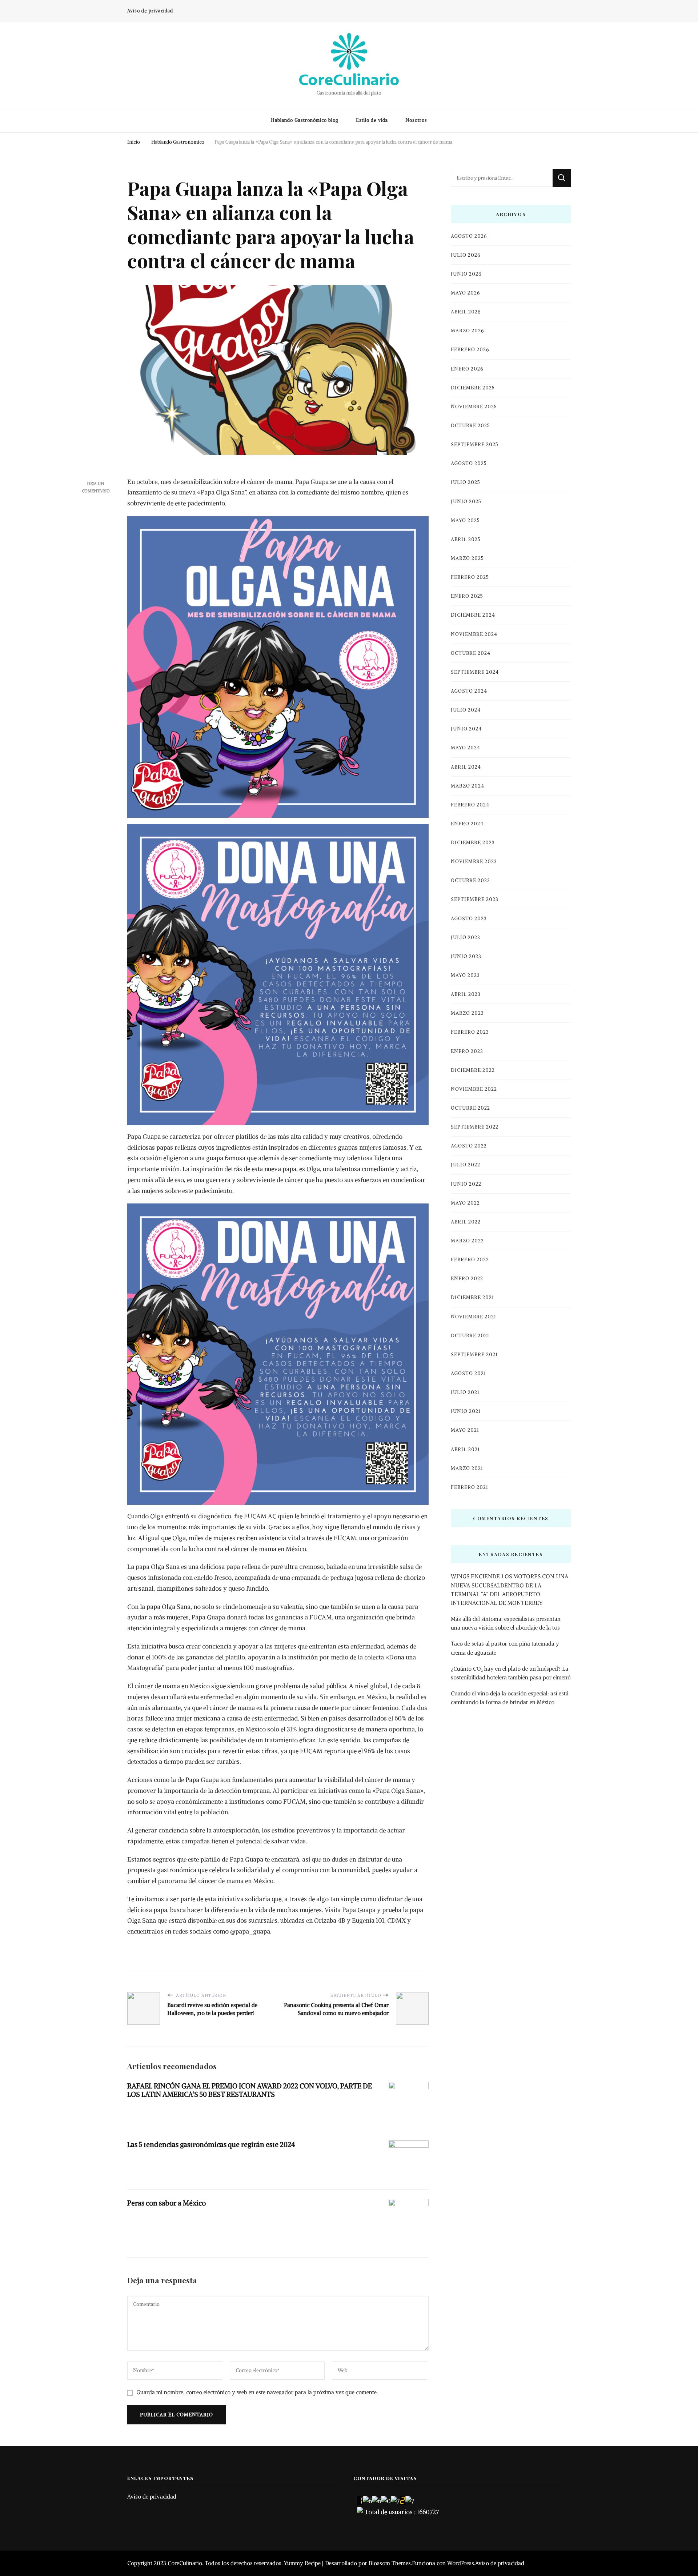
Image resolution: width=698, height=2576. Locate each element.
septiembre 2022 (475, 1127)
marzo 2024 (468, 786)
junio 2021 (466, 1411)
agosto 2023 (469, 919)
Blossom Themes (390, 2563)
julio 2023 (466, 938)
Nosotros (416, 120)
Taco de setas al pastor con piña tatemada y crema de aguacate (505, 1648)
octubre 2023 (470, 880)
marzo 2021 (467, 1468)
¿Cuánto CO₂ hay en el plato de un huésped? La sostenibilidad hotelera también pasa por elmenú (511, 1673)
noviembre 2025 (474, 407)
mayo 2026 (465, 293)
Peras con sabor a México (167, 2203)
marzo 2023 (467, 1013)
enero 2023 (467, 1051)
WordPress (461, 2563)
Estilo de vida (372, 120)
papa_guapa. (253, 1931)
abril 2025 (466, 539)
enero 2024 (467, 824)
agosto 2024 (469, 691)
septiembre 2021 (474, 1355)
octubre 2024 (471, 653)
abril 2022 (466, 1222)
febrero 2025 (470, 577)
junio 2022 (466, 1184)
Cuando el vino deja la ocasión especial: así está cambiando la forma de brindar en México (510, 1698)
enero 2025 (467, 596)
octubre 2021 (470, 1336)
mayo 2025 (465, 520)
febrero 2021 (470, 1487)
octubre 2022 (470, 1108)
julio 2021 (465, 1392)
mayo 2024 (466, 748)
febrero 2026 (470, 350)
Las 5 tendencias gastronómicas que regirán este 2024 (211, 2144)
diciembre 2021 (472, 1297)
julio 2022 (466, 1165)
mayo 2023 (465, 975)
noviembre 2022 (474, 1089)
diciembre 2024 (473, 615)
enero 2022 (467, 1279)
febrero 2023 (470, 1032)
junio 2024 (466, 729)
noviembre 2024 (474, 634)
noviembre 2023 (474, 862)
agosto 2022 (469, 1146)
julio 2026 (466, 255)
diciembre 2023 (473, 843)
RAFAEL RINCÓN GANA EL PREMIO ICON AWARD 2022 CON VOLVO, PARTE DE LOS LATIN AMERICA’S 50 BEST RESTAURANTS (250, 2090)
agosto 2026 (469, 236)
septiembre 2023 (475, 899)
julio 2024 (466, 710)
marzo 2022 (467, 1241)
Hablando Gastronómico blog (305, 120)
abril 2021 (465, 1449)
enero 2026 (467, 369)
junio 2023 (466, 956)
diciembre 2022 (473, 1070)
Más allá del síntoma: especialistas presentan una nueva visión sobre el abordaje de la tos (506, 1623)
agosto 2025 (469, 463)
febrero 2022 (470, 1260)
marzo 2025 (467, 558)
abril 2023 (466, 994)
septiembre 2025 (475, 444)
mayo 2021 (465, 1430)
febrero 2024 (470, 805)
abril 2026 (466, 312)
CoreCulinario (349, 79)
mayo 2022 (465, 1203)
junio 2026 (466, 274)
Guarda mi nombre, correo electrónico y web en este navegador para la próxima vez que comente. (257, 2392)
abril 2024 (466, 767)
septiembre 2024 (475, 672)
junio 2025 (466, 502)
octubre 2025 (470, 426)
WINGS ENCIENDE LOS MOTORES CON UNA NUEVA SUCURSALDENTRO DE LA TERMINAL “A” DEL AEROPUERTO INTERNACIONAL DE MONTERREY (510, 1590)
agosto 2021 (468, 1373)
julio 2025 (466, 482)
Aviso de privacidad (150, 11)
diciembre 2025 (473, 388)
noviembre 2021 (474, 1317)
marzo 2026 (467, 331)
